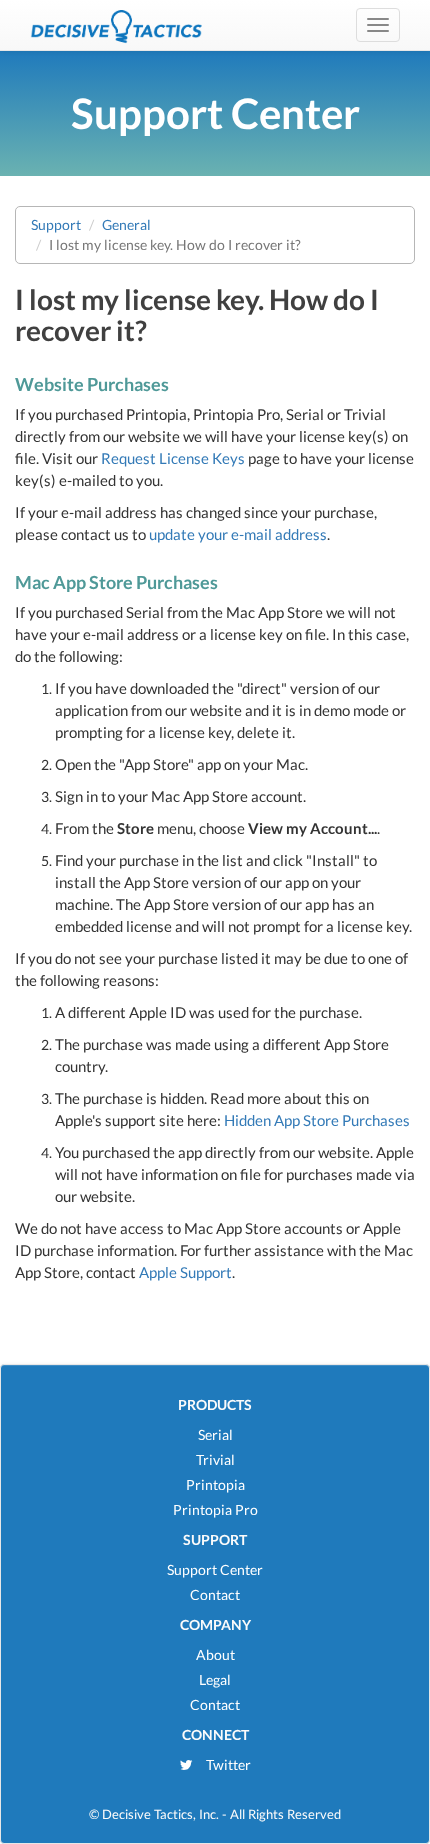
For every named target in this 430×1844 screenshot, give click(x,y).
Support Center (215, 1569)
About (215, 1654)
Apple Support (185, 1272)
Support (56, 224)
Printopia (215, 1484)
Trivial (215, 1459)
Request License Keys (173, 458)
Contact (215, 1594)
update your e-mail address (238, 534)
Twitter (227, 1764)
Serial (215, 1434)
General (126, 224)
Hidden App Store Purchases (317, 1120)
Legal (215, 1679)
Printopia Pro (215, 1509)
